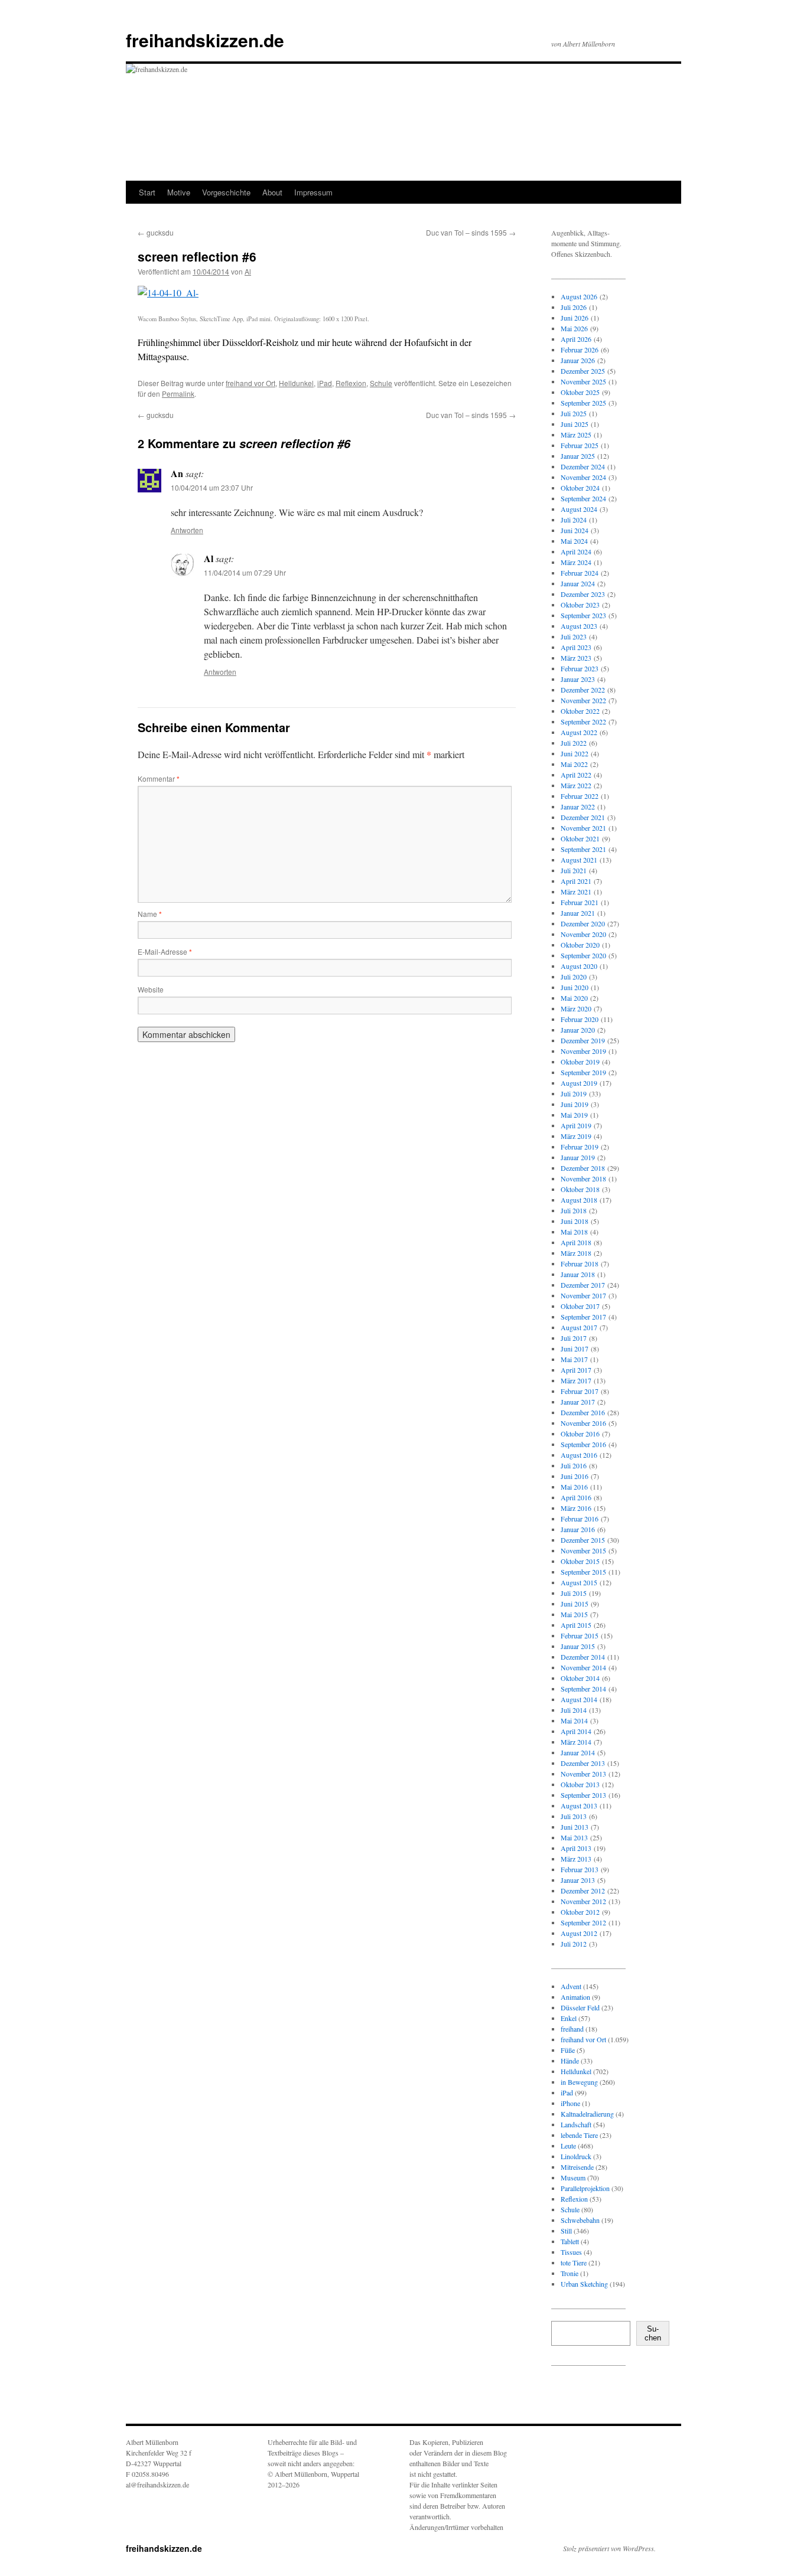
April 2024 (576, 551)
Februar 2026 (580, 350)
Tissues (571, 2252)
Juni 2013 (575, 1827)
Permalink (178, 394)
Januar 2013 (578, 1880)
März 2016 (576, 1508)
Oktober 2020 (580, 945)
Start (147, 192)
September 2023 (583, 615)
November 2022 (583, 700)
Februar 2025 (580, 445)
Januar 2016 (578, 1529)
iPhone (570, 2103)
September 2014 (583, 1689)
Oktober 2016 (580, 1434)
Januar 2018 (578, 1274)
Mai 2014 (574, 1720)
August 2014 (579, 1699)
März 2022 (576, 785)
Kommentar (159, 778)
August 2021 (579, 860)
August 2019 (579, 1083)
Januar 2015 (578, 1646)
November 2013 (583, 1774)
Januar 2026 (578, 360)
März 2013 (576, 1859)
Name (150, 914)
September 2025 (583, 403)
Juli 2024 (574, 520)
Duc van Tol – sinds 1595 (471, 232)
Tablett (570, 2241)
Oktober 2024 (580, 488)
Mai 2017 (574, 1359)
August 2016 (579, 1455)
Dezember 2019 (583, 1040)
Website (151, 989)
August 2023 (579, 626)
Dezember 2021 (583, 817)
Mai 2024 (574, 541)
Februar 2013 (580, 1869)
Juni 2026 (575, 318)
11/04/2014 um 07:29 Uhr (245, 572)
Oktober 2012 (580, 1912)
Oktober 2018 (580, 1189)
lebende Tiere (579, 2135)
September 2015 (583, 1572)
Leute (568, 2146)
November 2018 (583, 1178)
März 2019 (576, 1136)
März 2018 (576, 1253)
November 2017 (583, 1295)
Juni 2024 (575, 530)
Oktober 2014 (580, 1678)
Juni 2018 (575, 1221)
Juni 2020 (575, 987)
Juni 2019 (575, 1104)
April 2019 (576, 1125)
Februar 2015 (580, 1635)
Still (566, 2231)
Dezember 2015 (583, 1540)
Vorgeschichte (226, 192)
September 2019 (583, 1072)
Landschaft (576, 2124)
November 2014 (583, 1667)
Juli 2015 (574, 1593)
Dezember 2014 (583, 1657)
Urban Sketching (584, 2284)
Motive (179, 192)
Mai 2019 (574, 1115)
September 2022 (583, 721)
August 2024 (579, 509)
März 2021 (576, 892)
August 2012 (579, 1933)
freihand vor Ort (250, 383)
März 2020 (576, 1008)
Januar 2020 (578, 1030)
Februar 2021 (580, 902)
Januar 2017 (578, 1402)
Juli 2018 (574, 1210)
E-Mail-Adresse (165, 951)
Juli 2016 (574, 1465)
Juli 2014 (574, 1710)
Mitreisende (577, 2167)
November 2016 (583, 1423)
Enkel (569, 2018)
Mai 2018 (574, 1232)
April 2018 (576, 1242)
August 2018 (579, 1200)
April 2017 (576, 1370)
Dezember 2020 (583, 923)
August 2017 (579, 1327)
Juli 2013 (574, 1816)
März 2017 (576, 1380)
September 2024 (583, 498)
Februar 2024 (580, 573)
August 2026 (579, 296)
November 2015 (583, 1550)
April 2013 (576, 1848)
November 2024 (583, 477)
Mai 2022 (574, 764)
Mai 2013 (574, 1837)
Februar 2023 (580, 668)
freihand (572, 2029)
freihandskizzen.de (205, 40)
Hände (570, 2061)
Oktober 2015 (580, 1561)
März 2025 (576, 435)
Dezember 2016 (583, 1412)
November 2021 (583, 828)
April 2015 (576, 1625)
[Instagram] (570, 2397)
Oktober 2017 (580, 1306)
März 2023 (576, 658)
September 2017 (583, 1317)
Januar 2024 (578, 583)
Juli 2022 (574, 743)
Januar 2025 (578, 456)
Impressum (313, 192)
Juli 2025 (574, 413)
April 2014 (576, 1731)
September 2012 (583, 1922)
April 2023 (576, 647)
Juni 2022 (575, 753)
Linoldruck (576, 2156)
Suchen (653, 2333)
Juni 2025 (575, 424)
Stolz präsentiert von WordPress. (609, 2548)
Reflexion (351, 383)
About (272, 192)
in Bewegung (579, 2082)
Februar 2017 (580, 1391)
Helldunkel (296, 383)
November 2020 (583, 934)
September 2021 (583, 849)
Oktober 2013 (580, 1784)
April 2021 (576, 881)
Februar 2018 (580, 1263)
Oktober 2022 (580, 711)
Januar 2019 (578, 1157)
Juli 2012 (574, 1944)
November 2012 (583, 1901)
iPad (325, 383)
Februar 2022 (580, 796)
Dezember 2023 (583, 594)
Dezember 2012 (583, 1891)
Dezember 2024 (583, 466)
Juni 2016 (575, 1476)
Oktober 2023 (580, 605)
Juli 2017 (574, 1338)
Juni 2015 (575, 1604)
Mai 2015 (574, 1614)
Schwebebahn (580, 2220)
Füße (568, 2050)
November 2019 (583, 1051)
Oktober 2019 (580, 1062)
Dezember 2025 (583, 371)
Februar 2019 (580, 1147)
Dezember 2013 (583, 1763)
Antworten (187, 530)
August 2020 (579, 966)
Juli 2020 (574, 977)
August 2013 (579, 1806)
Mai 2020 (574, 998)
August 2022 (579, 732)
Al (248, 271)
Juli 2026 (574, 307)
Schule (381, 383)
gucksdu (156, 232)
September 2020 (583, 955)
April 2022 (576, 775)
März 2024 (576, 562)
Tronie (570, 2273)
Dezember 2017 (583, 1285)
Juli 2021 (574, 870)
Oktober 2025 (580, 392)
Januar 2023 (578, 679)
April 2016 (576, 1497)
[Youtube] (608, 2397)
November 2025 (583, 381)
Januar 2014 (578, 1752)
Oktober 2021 (580, 838)
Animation (575, 1997)
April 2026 (576, 339)
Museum (573, 2177)
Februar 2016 (580, 1519)
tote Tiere (574, 2262)
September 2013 (583, 1795)
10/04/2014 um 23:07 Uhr (212, 487)
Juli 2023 (574, 636)
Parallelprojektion (585, 2188)
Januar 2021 (578, 913)
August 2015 (579, 1582)
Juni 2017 (575, 1349)
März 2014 (576, 1742)
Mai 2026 (574, 328)
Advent (571, 1986)
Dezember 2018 (583, 1168)
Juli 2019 (574, 1093)
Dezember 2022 (583, 690)
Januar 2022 (578, 807)
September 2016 (583, 1444)
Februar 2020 (580, 1019)
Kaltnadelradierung (587, 2114)
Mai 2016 (574, 1487)
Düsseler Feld (580, 2007)
